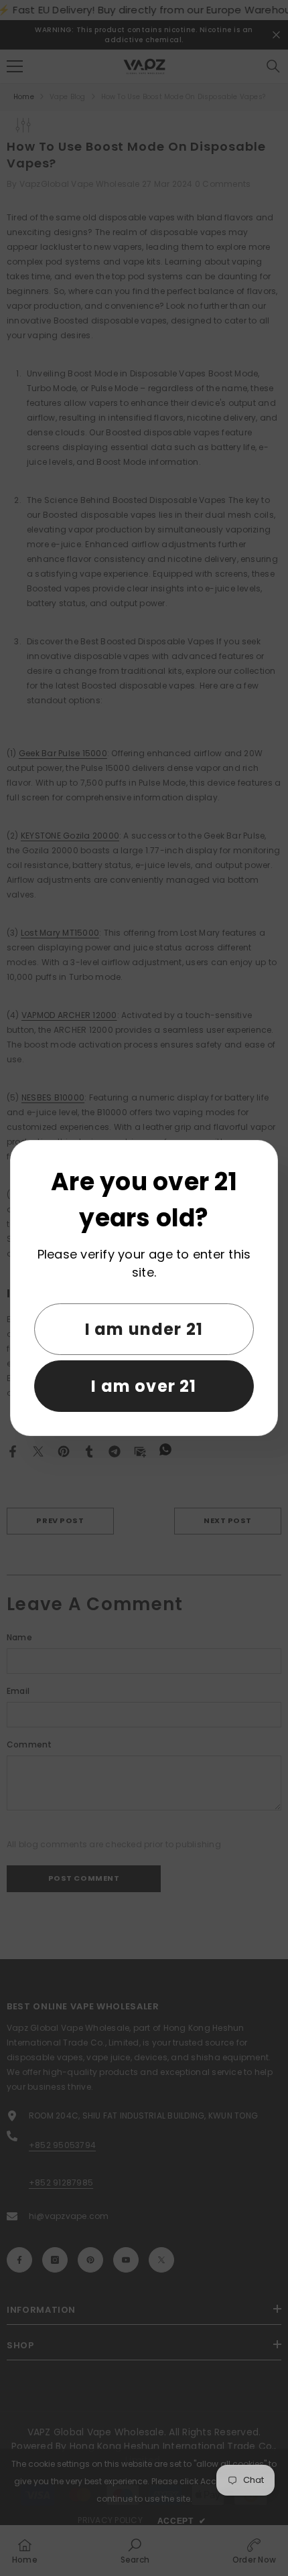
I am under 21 (144, 1329)
